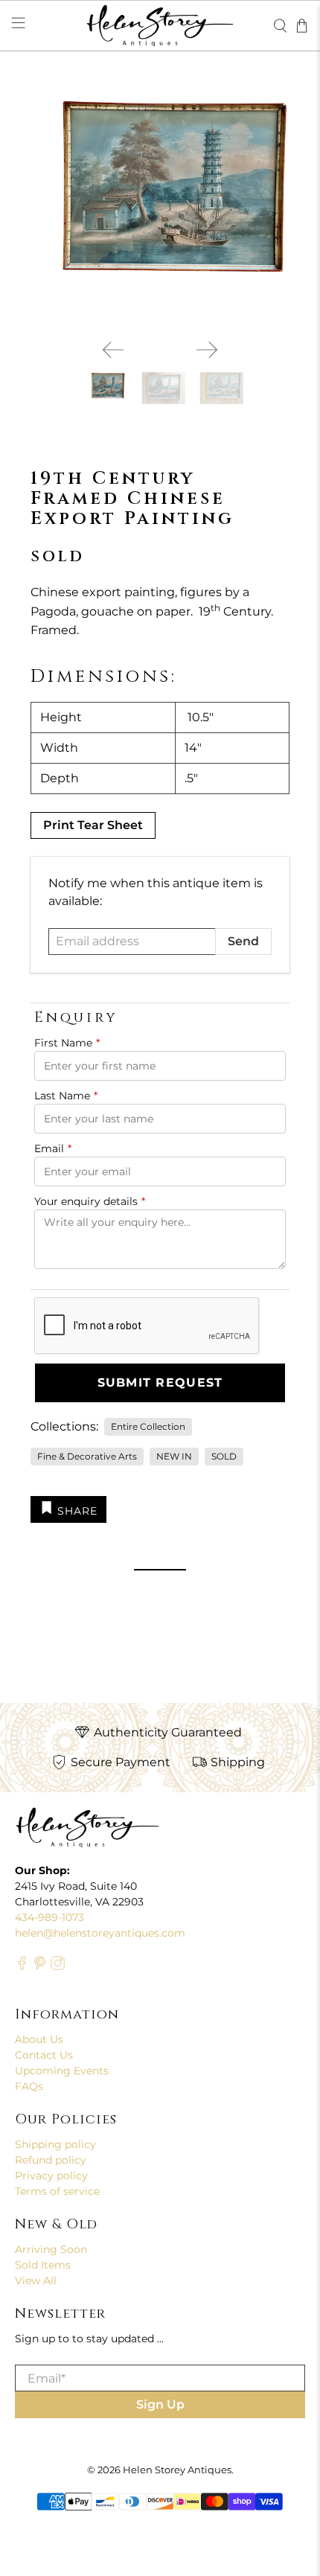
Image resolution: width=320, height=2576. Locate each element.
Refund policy (51, 2160)
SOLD (224, 1456)
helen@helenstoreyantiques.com (100, 1933)
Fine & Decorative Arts (87, 1456)
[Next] (207, 350)
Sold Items (43, 2265)
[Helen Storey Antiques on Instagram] (58, 1966)
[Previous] (113, 350)
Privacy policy (51, 2176)
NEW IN (174, 1456)
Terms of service (57, 2191)
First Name (67, 1043)
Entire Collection (148, 1426)
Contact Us (44, 2055)
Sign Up (160, 2404)
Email (53, 1148)
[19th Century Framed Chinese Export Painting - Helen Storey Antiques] (160, 204)
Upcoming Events (62, 2071)
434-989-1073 (49, 1917)
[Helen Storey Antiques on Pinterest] (40, 1966)
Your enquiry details (90, 1201)
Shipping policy (55, 2144)
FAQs (29, 2086)
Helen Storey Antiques (177, 2470)
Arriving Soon (51, 2249)
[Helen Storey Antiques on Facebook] (22, 1966)
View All (36, 2281)
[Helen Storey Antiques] (160, 26)
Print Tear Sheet (93, 825)
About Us (39, 2039)
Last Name (66, 1096)
